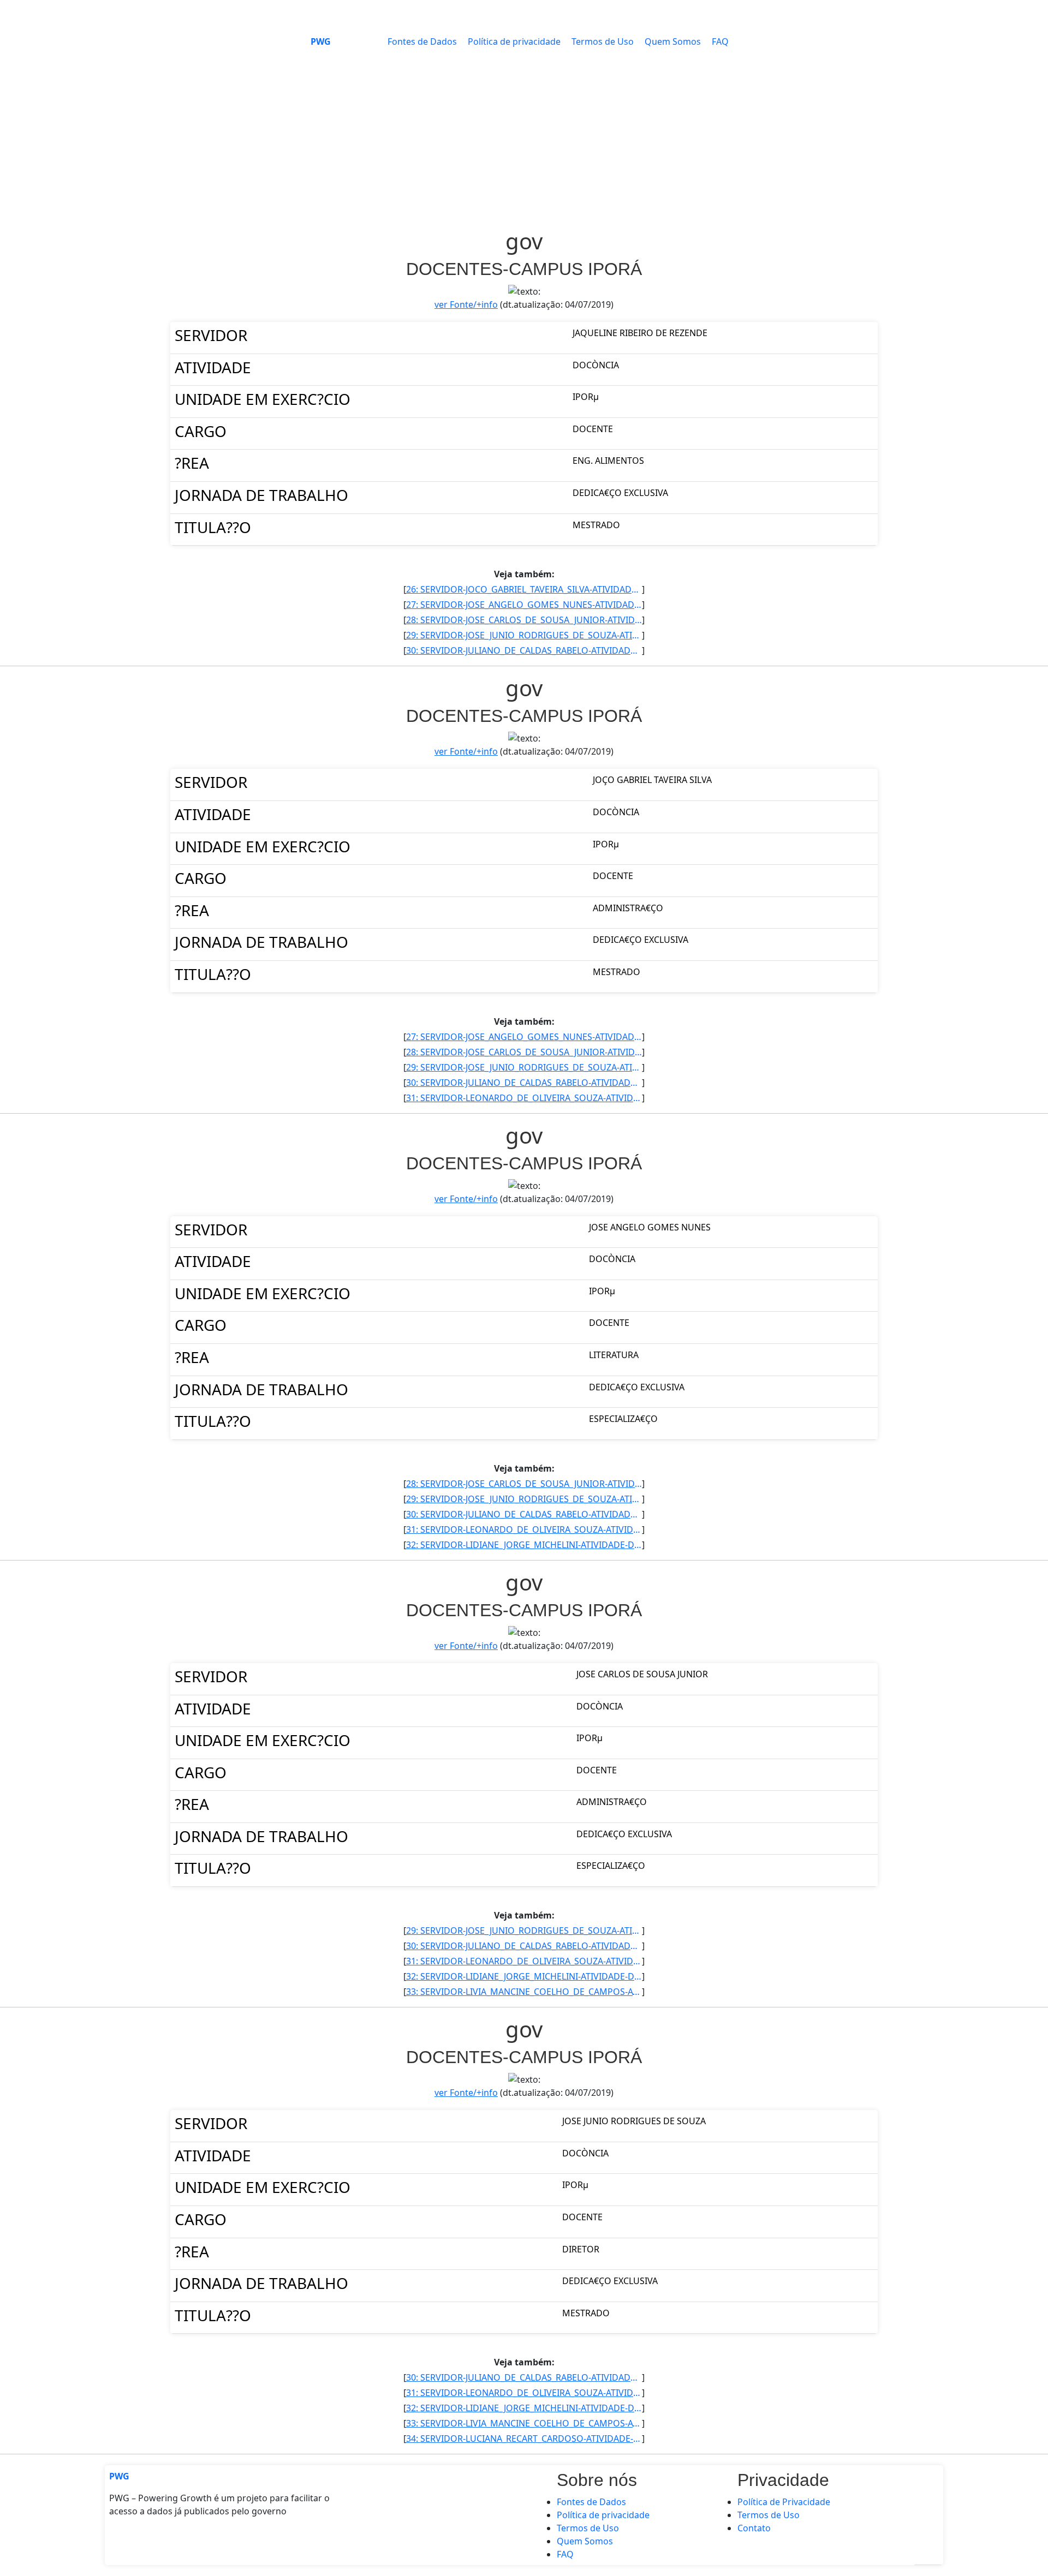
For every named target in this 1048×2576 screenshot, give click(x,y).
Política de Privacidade (784, 2502)
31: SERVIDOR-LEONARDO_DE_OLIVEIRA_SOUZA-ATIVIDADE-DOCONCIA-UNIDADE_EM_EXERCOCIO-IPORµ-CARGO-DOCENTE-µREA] (524, 1098)
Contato (754, 2528)
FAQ (720, 41)
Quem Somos (673, 41)
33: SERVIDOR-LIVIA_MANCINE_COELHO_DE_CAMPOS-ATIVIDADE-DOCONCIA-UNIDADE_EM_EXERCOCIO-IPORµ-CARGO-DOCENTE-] (524, 1992)
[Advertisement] (524, 146)
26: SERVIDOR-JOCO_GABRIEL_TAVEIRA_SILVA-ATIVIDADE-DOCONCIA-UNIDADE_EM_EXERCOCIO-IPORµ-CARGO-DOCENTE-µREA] (524, 589)
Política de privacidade (514, 41)
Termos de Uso (603, 41)
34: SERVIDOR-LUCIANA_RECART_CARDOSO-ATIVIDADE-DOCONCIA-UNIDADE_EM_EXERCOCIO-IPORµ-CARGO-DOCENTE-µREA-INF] (524, 2438)
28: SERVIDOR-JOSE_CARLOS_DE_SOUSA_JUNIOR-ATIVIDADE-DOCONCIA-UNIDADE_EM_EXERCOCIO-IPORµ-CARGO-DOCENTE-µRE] (524, 620)
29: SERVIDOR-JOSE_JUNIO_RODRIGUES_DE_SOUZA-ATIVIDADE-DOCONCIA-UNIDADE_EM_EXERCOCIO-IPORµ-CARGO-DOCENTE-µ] (524, 635)
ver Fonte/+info (466, 304)
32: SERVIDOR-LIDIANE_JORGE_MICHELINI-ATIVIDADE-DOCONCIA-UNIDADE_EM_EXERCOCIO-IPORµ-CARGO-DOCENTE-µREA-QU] (524, 1545)
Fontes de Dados (422, 41)
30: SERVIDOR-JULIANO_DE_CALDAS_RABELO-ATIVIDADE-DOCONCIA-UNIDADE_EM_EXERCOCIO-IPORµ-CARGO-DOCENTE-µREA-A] (524, 650)
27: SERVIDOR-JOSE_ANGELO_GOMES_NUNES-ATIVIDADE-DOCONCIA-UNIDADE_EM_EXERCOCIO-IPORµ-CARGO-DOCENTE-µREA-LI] (524, 605)
